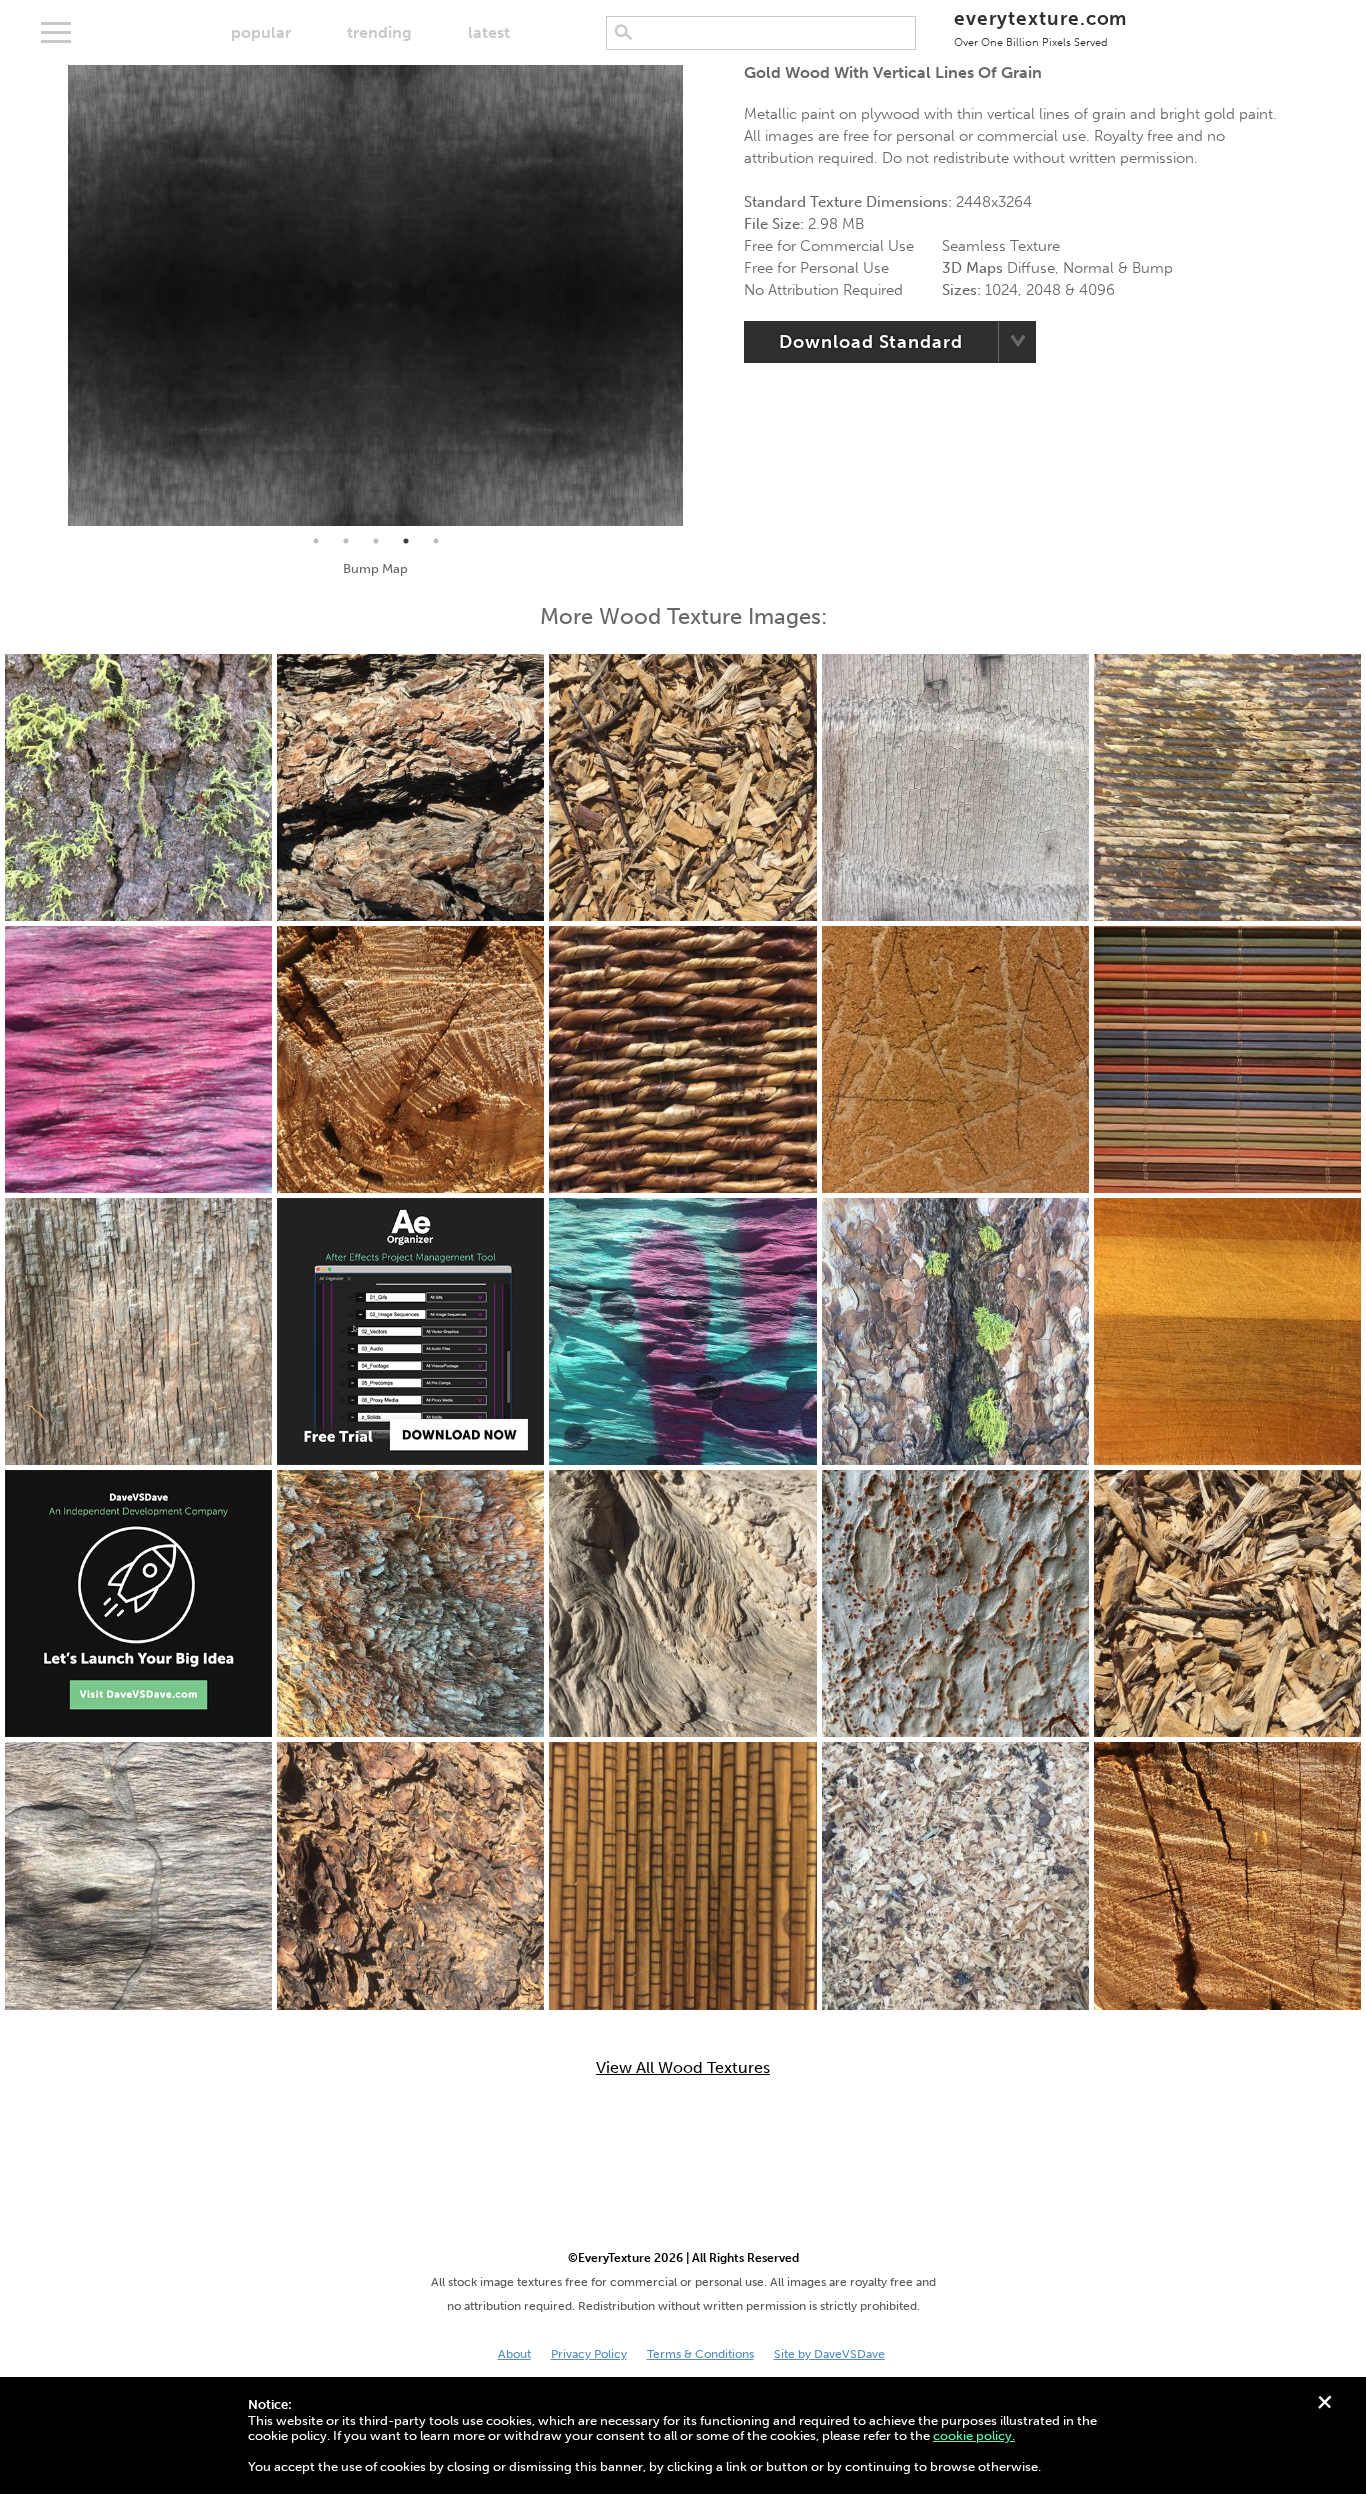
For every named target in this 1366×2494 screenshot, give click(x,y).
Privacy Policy (589, 2354)
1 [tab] (316, 541)
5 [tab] (436, 541)
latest (489, 32)
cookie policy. (974, 2435)
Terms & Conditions (700, 2354)
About (514, 2354)
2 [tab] (346, 541)
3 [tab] (376, 541)
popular (261, 32)
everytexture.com (1040, 27)
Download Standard (870, 342)
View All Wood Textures (683, 2068)
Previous (53, 296)
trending (379, 32)
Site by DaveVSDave (829, 2354)
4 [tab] (406, 541)
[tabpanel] (375, 295)
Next (698, 296)
